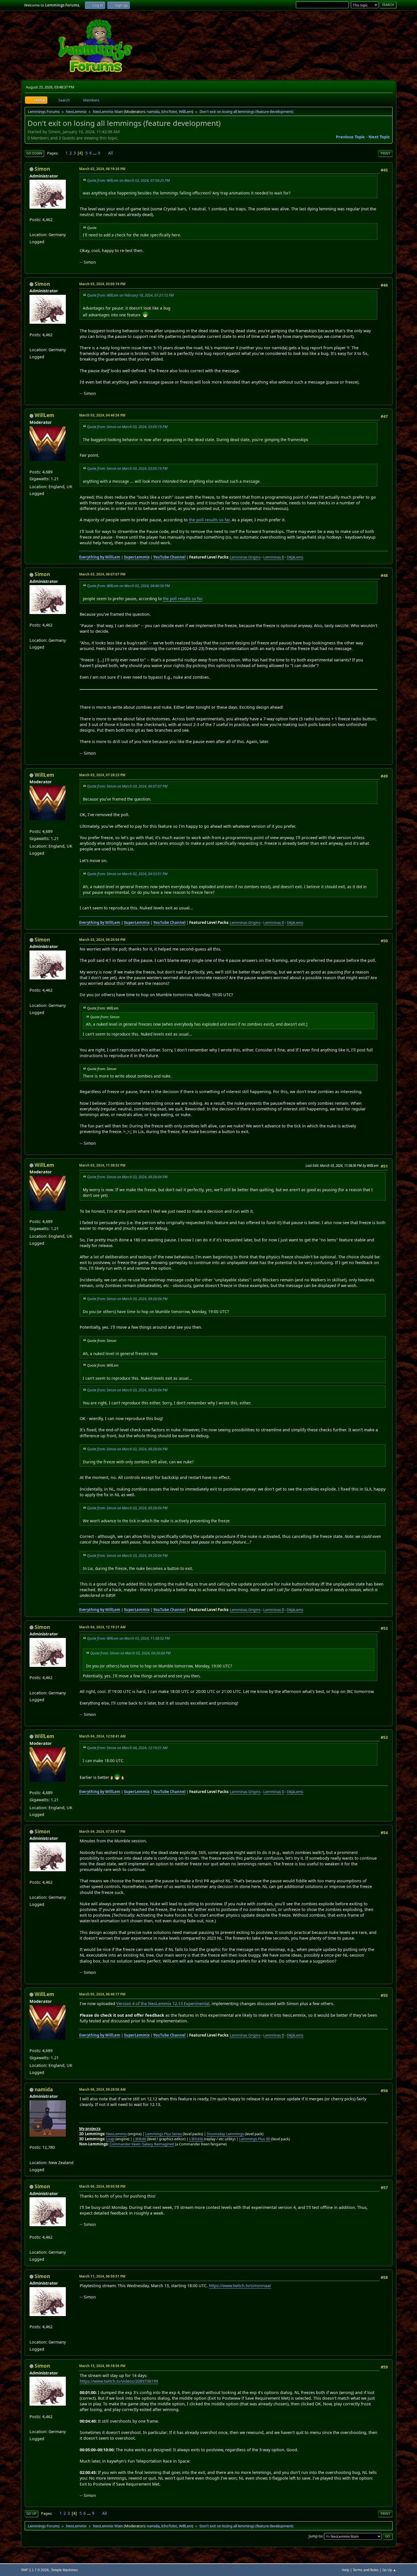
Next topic (379, 137)
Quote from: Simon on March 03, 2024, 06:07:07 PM (127, 786)
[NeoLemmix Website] (32, 2155)
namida (153, 111)
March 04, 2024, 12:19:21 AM (102, 1627)
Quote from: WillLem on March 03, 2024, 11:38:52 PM (128, 1638)
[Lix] (32, 227)
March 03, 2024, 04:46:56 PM (102, 415)
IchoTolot (169, 111)
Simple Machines (64, 2570)
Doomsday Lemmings (225, 2134)
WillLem (185, 111)
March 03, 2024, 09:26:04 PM (102, 940)
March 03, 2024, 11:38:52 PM (102, 1165)
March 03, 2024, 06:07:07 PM (102, 574)
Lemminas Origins (245, 557)
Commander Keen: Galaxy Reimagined (142, 2144)
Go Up (31, 2513)
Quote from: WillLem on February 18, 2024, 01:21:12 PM (130, 295)
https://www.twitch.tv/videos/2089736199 (119, 2381)
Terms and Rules (366, 2570)
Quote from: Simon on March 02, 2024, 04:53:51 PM (127, 874)
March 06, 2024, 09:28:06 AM (102, 2089)
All (110, 153)
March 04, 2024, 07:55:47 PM (102, 1831)
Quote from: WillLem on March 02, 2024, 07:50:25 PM (128, 180)
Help (346, 2570)
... (95, 153)
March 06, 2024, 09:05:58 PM (102, 2186)
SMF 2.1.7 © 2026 (35, 2570)
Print (385, 153)
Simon (42, 169)
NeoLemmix (116, 2134)
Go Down (34, 153)
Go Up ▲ (389, 2570)
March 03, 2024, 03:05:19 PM (102, 284)
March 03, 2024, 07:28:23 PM (102, 775)
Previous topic (350, 137)
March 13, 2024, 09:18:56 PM (102, 2366)
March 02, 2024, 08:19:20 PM (102, 169)
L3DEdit (140, 2139)
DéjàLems (295, 557)
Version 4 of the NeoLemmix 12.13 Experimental (163, 2004)
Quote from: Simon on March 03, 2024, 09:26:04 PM (127, 1177)
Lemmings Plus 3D (255, 2139)
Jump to (315, 2536)
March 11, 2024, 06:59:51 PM (102, 2276)
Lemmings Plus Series (164, 2134)
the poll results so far (209, 520)
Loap (110, 2139)
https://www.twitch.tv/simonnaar (240, 2286)
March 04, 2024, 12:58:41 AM (102, 1736)
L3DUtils (196, 2139)
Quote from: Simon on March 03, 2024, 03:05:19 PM (127, 427)
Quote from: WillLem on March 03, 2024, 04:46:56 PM (128, 586)
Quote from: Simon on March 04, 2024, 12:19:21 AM (127, 1748)
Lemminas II (274, 557)
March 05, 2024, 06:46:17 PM (102, 1994)
